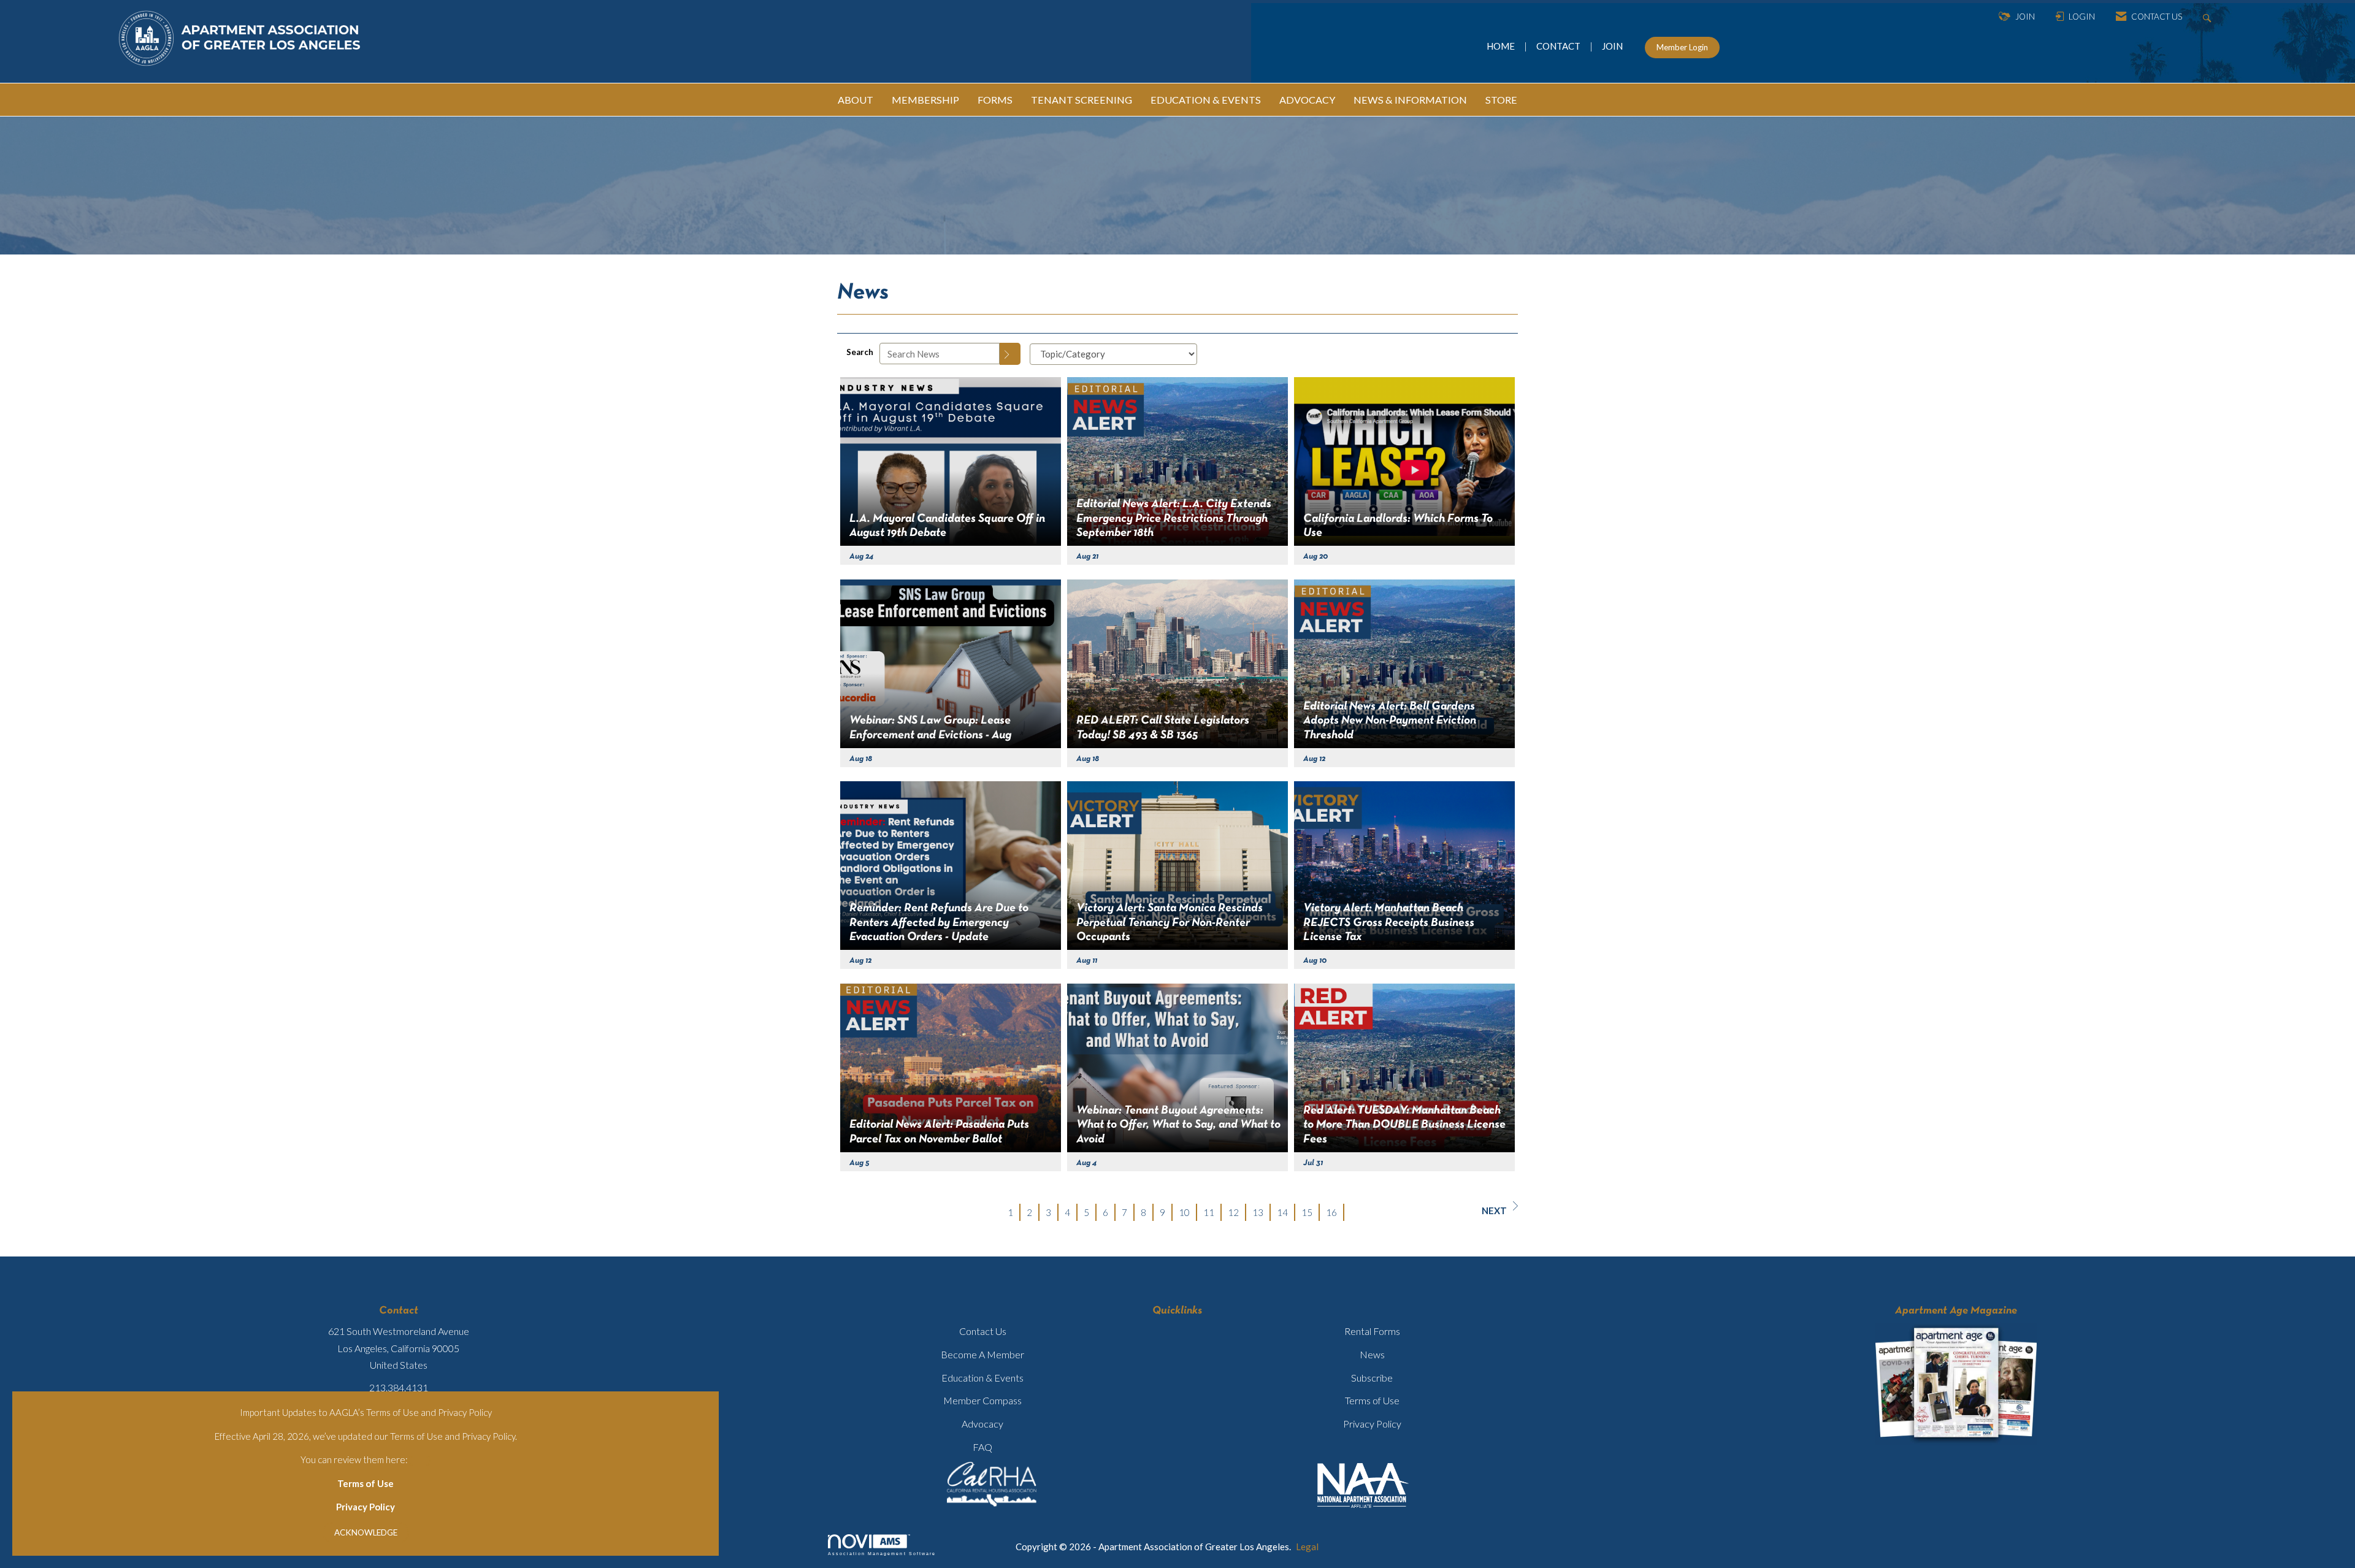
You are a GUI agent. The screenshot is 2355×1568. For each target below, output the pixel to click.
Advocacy (982, 1424)
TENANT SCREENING (1082, 100)
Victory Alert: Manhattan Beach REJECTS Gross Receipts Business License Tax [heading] (1389, 923)
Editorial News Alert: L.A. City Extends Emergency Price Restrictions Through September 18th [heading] (1174, 518)
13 (1258, 1212)
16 (1331, 1212)
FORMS (995, 100)
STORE (1501, 100)
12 (1233, 1212)
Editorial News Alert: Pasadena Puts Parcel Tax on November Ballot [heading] (939, 1132)
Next (1494, 1210)
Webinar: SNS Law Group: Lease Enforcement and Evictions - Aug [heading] (930, 728)
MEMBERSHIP (925, 100)
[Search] (1010, 354)
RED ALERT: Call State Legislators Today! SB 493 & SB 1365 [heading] (1163, 728)
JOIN (1612, 46)
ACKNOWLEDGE (366, 1532)
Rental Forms (1372, 1331)
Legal (1307, 1547)
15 (1307, 1212)
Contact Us (983, 1331)
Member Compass (982, 1400)
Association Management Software (882, 1554)
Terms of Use (366, 1483)
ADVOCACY (1307, 100)
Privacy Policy (366, 1507)
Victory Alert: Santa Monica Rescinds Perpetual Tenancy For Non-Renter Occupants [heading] (1170, 923)
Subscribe (1372, 1378)
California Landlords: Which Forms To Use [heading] (1398, 526)
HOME (1502, 46)
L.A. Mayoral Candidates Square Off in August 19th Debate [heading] (947, 526)
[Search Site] (2209, 17)
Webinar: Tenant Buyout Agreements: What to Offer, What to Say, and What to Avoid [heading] (1178, 1125)
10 (1184, 1212)
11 (1209, 1212)
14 (1282, 1212)
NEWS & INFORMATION (1410, 100)
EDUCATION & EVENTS (1206, 100)
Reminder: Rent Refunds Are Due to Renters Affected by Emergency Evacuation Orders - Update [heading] (939, 923)
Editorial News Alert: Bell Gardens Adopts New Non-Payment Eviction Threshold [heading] (1390, 721)
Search (860, 352)
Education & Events (982, 1378)
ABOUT (856, 100)
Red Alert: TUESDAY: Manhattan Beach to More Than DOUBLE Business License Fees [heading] (1404, 1125)
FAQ (982, 1447)
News (1372, 1354)
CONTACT (1560, 46)
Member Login (1682, 47)
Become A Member (982, 1354)
